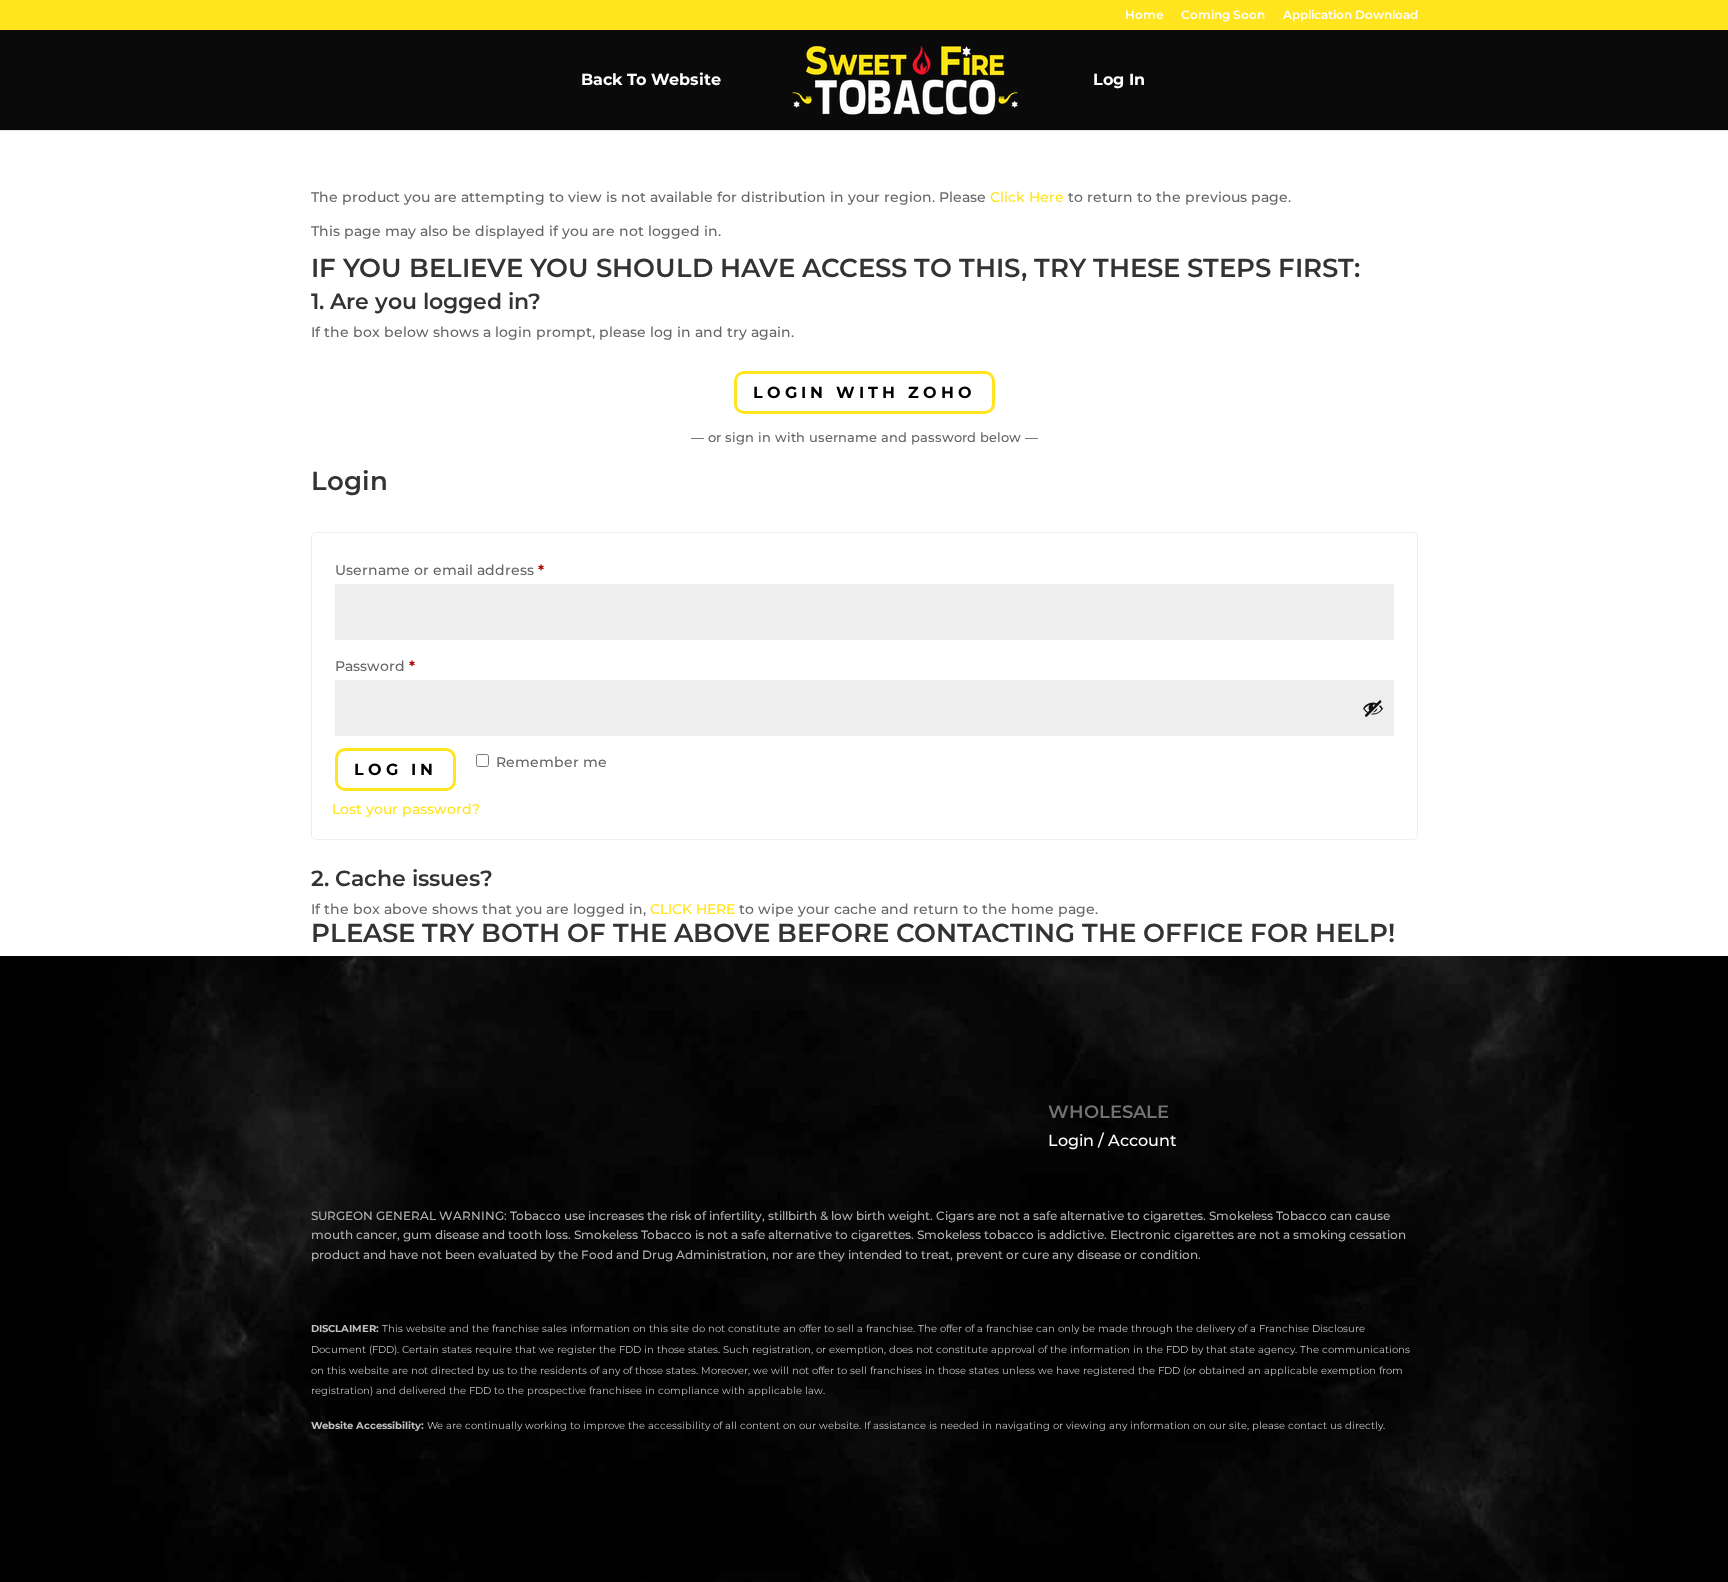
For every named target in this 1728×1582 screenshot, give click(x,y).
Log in (395, 769)
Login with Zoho (864, 392)
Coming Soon (1223, 15)
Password (408, 665)
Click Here (1027, 197)
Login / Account (1112, 1140)
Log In (1119, 81)
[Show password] (1373, 708)
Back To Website (651, 81)
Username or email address (472, 569)
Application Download (1350, 15)
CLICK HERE (692, 909)
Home (1144, 15)
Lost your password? (406, 809)
